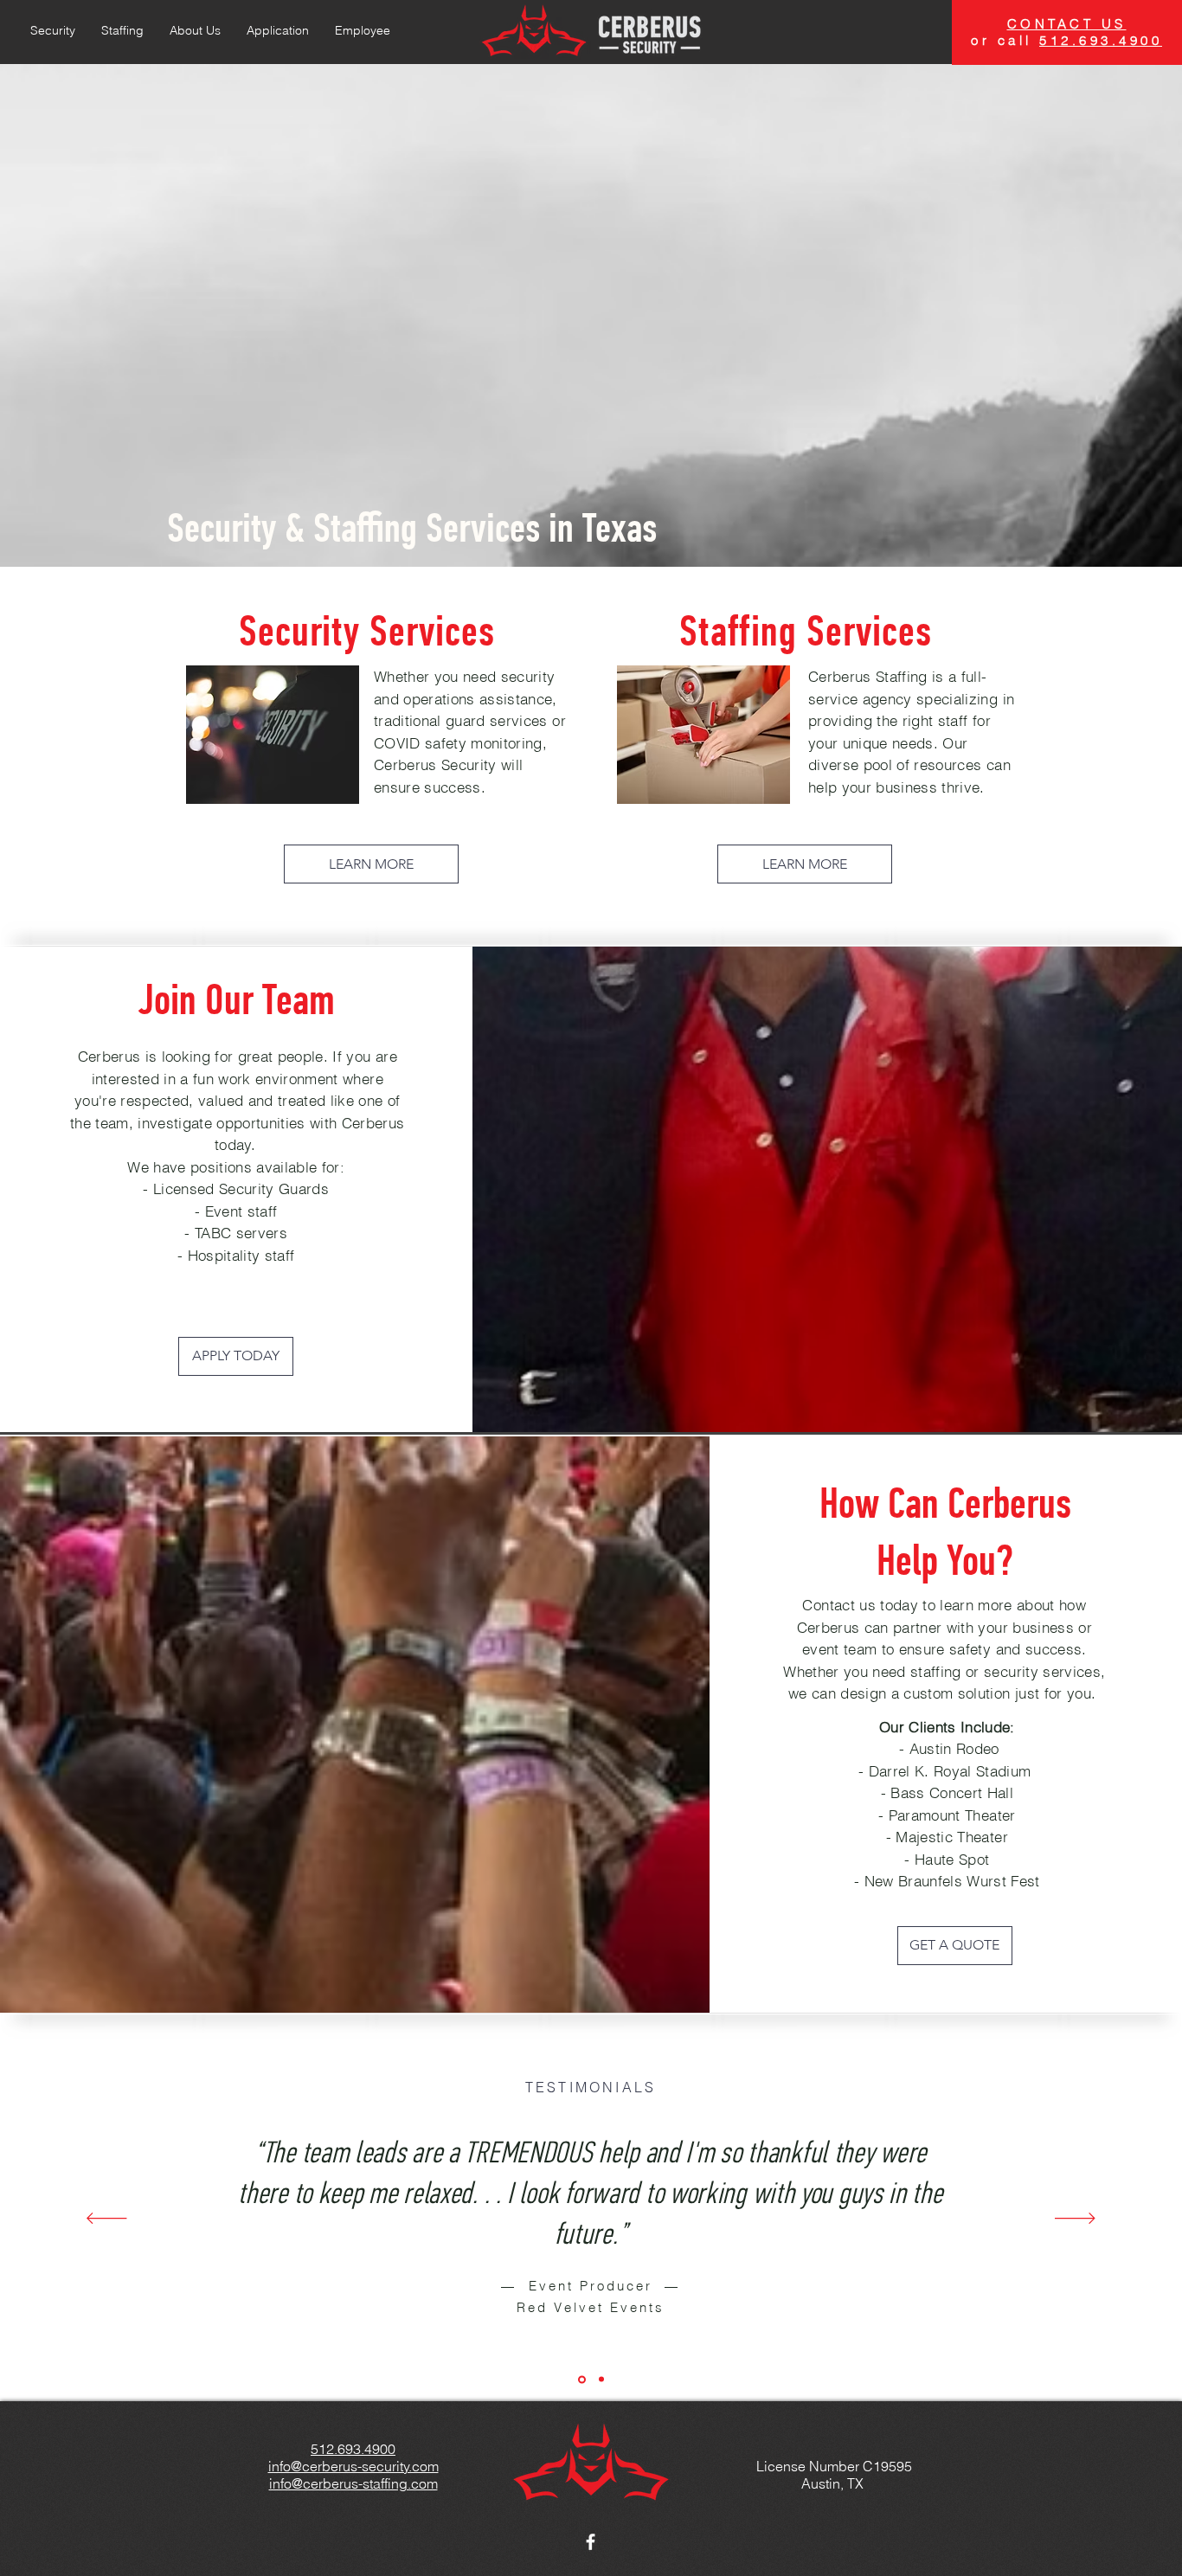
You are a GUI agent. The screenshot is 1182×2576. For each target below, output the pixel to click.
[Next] (1075, 2219)
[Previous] (107, 2219)
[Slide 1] (582, 2379)
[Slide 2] (601, 2380)
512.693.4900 (1101, 40)
